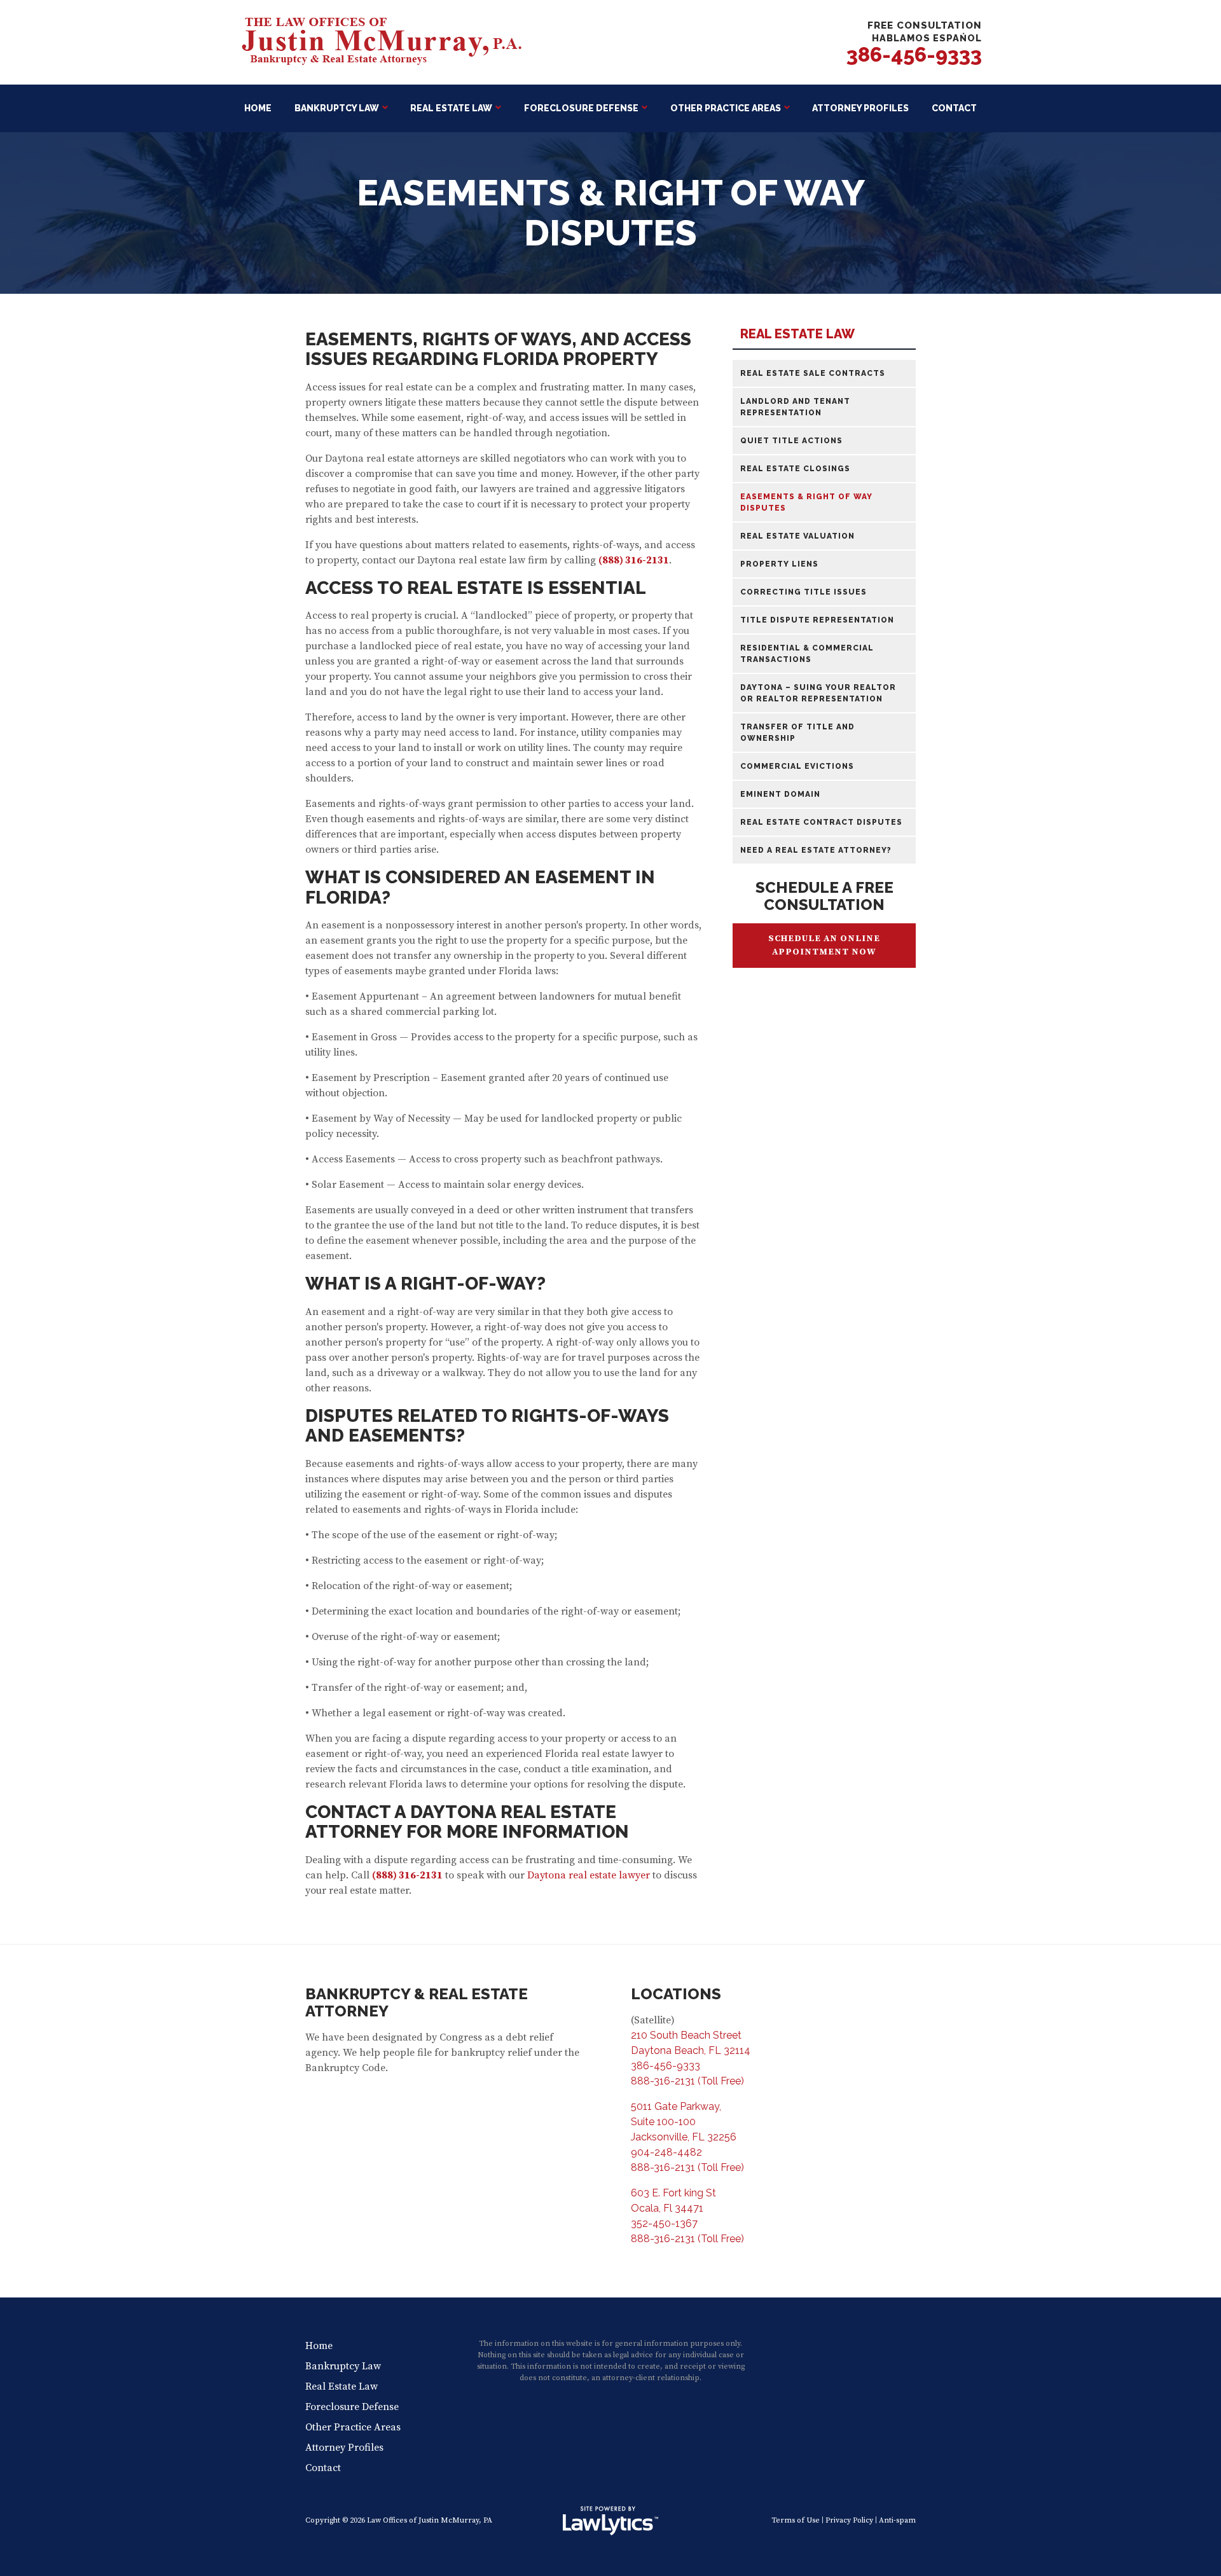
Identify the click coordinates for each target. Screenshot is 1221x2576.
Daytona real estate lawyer (589, 1875)
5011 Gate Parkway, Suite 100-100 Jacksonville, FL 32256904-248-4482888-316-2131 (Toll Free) (687, 2137)
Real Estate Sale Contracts (813, 373)
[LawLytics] (610, 2521)
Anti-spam (897, 2520)
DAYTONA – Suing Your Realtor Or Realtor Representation (818, 693)
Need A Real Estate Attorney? (816, 850)
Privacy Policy (849, 2520)
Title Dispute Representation (817, 620)
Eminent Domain (780, 794)
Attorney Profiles (860, 108)
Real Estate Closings (795, 469)
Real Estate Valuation (797, 536)
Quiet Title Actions (791, 441)
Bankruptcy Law (337, 108)
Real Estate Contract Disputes (821, 822)
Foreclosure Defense (581, 108)
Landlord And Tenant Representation (795, 407)
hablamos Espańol (927, 38)
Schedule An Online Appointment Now (824, 945)
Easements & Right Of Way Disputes (806, 502)
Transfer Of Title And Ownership (797, 733)
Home (258, 108)
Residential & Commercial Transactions (807, 654)
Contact (954, 108)
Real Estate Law (451, 108)
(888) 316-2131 (634, 560)
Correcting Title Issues (804, 592)
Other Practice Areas (726, 108)
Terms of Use (796, 2520)
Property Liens (779, 564)
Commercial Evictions (797, 766)
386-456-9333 (914, 54)
